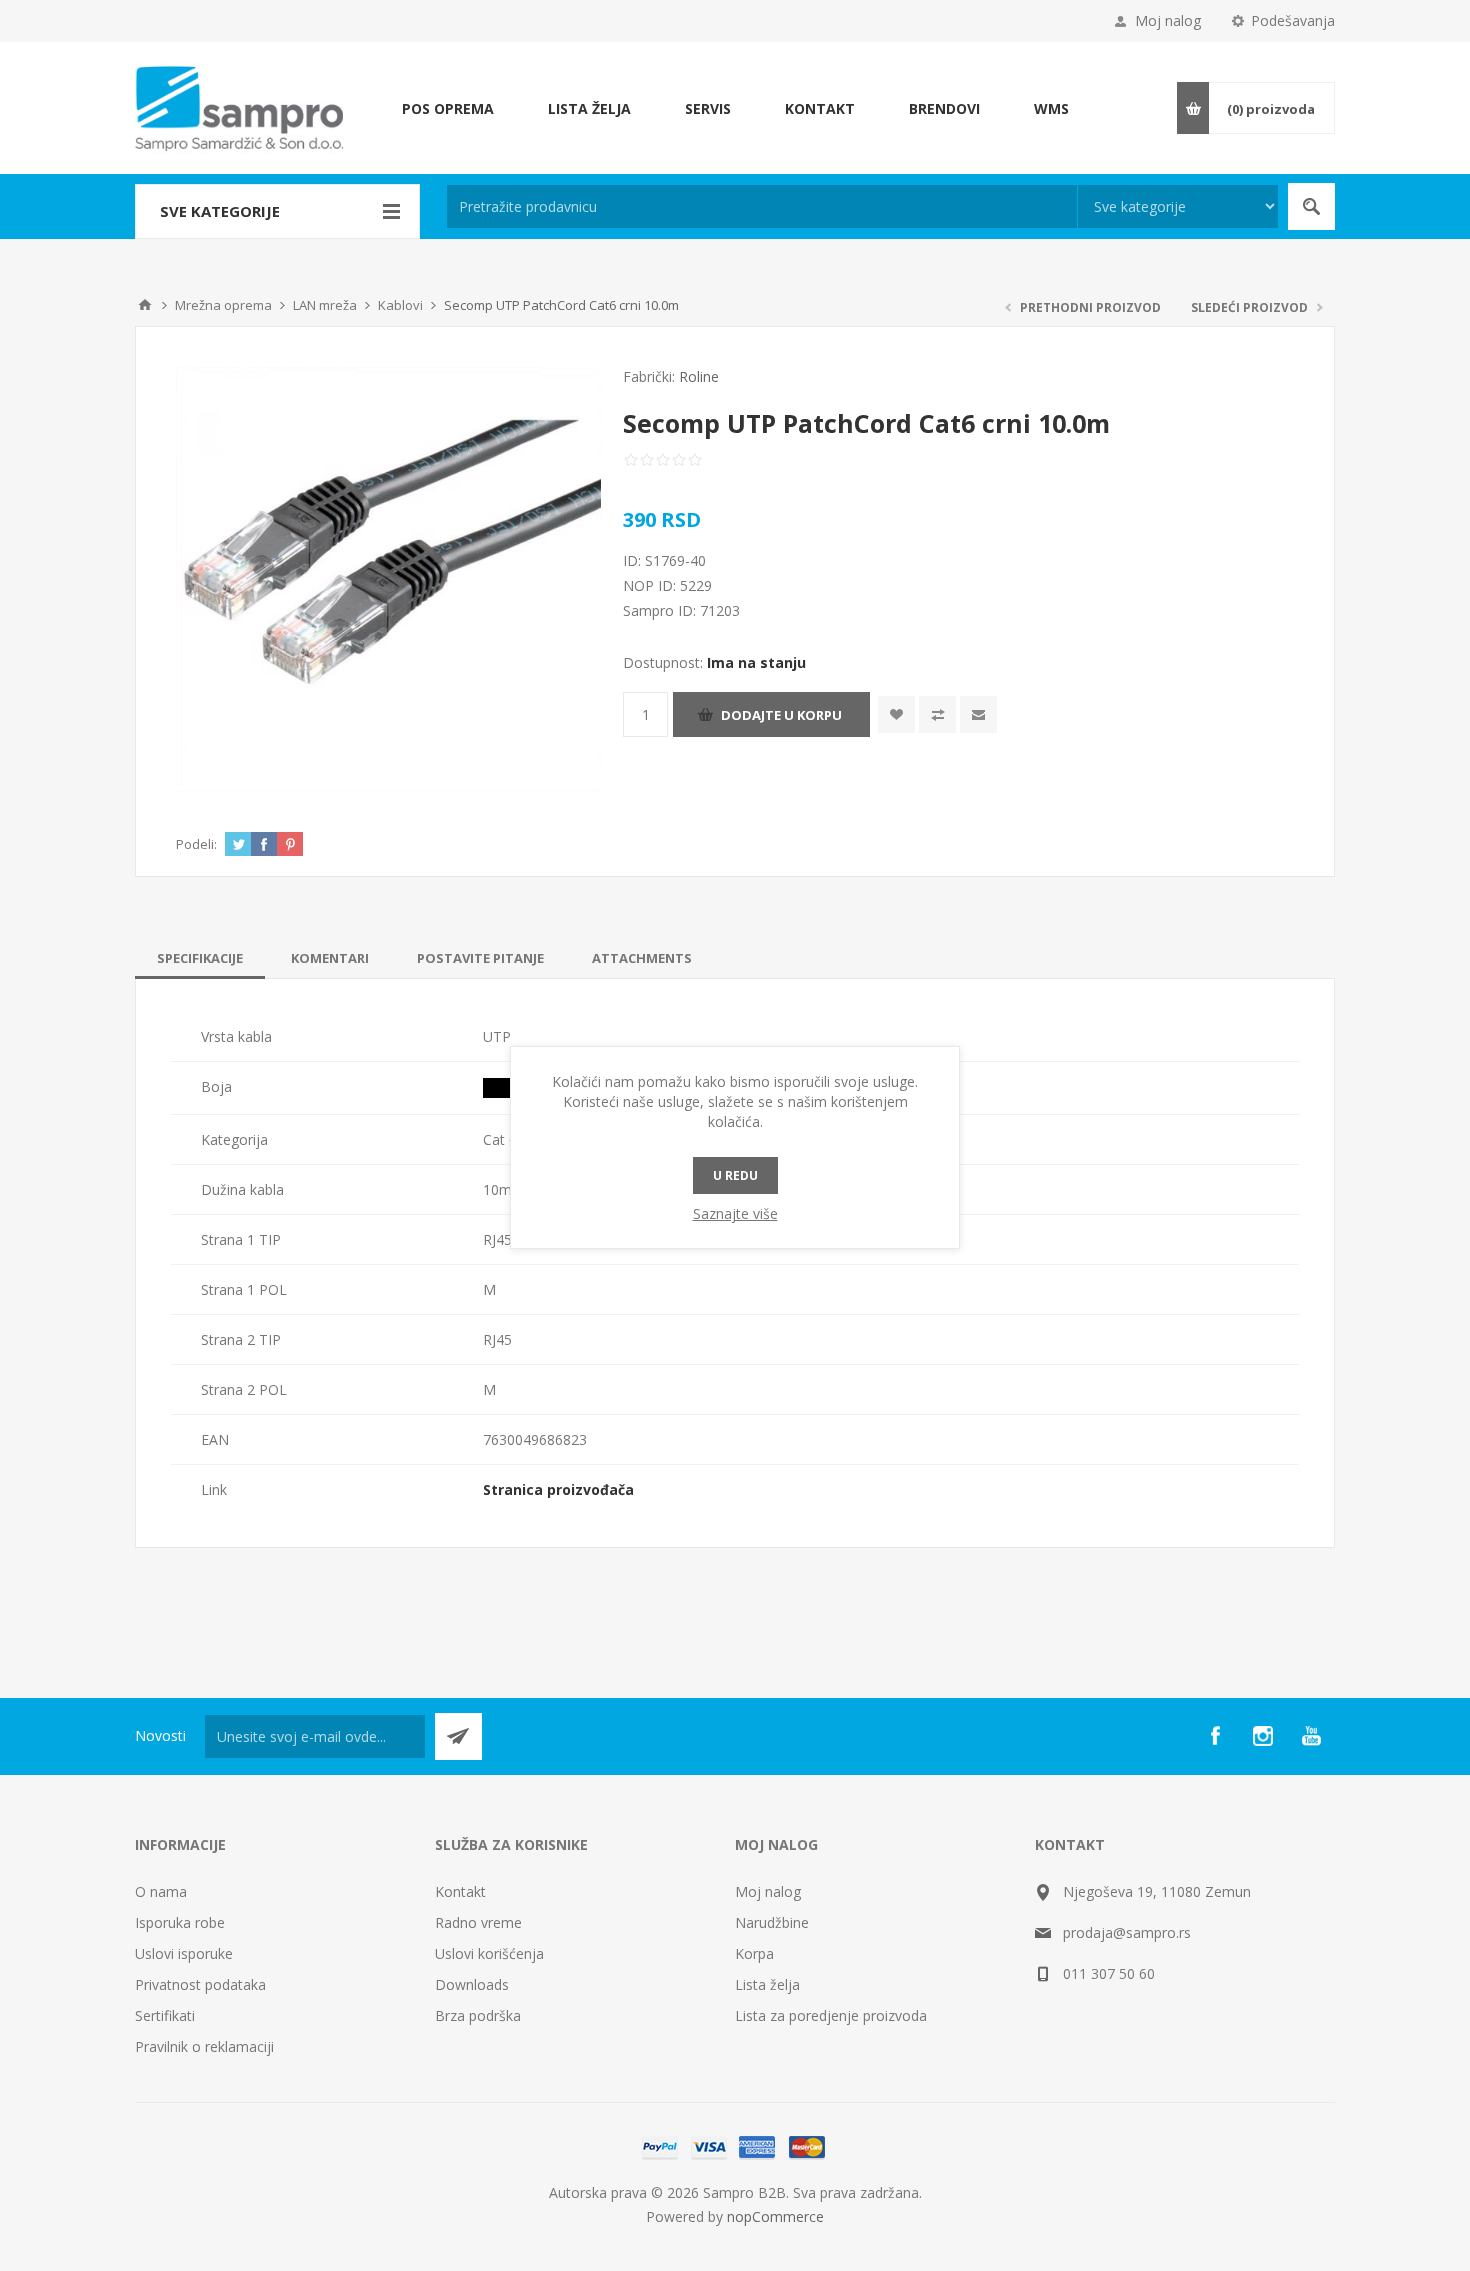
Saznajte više (735, 1213)
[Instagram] (1263, 1736)
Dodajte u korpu (781, 715)
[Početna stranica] (145, 305)
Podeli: (196, 844)
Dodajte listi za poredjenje (937, 714)
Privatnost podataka (200, 1984)
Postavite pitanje (480, 958)
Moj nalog (1168, 20)
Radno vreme (478, 1922)
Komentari (330, 958)
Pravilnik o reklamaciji (204, 2046)
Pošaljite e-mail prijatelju (978, 714)
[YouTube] (1311, 1736)
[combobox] (762, 206)
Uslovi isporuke (184, 1953)
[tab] (200, 958)
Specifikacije (200, 958)
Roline (699, 376)
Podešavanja (1293, 20)
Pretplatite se (458, 1736)
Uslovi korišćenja (489, 1953)
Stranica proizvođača (558, 1489)
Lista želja (767, 1984)
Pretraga (1311, 206)
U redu (735, 1175)
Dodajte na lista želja (896, 714)
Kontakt (460, 1891)
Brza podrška (478, 2015)
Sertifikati (165, 2015)
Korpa (754, 1953)
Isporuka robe (180, 1922)
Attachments (642, 958)
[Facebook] (1215, 1736)
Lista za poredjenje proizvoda (831, 2015)
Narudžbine (772, 1922)
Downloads (472, 1984)
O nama (161, 1891)
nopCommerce (775, 2216)
